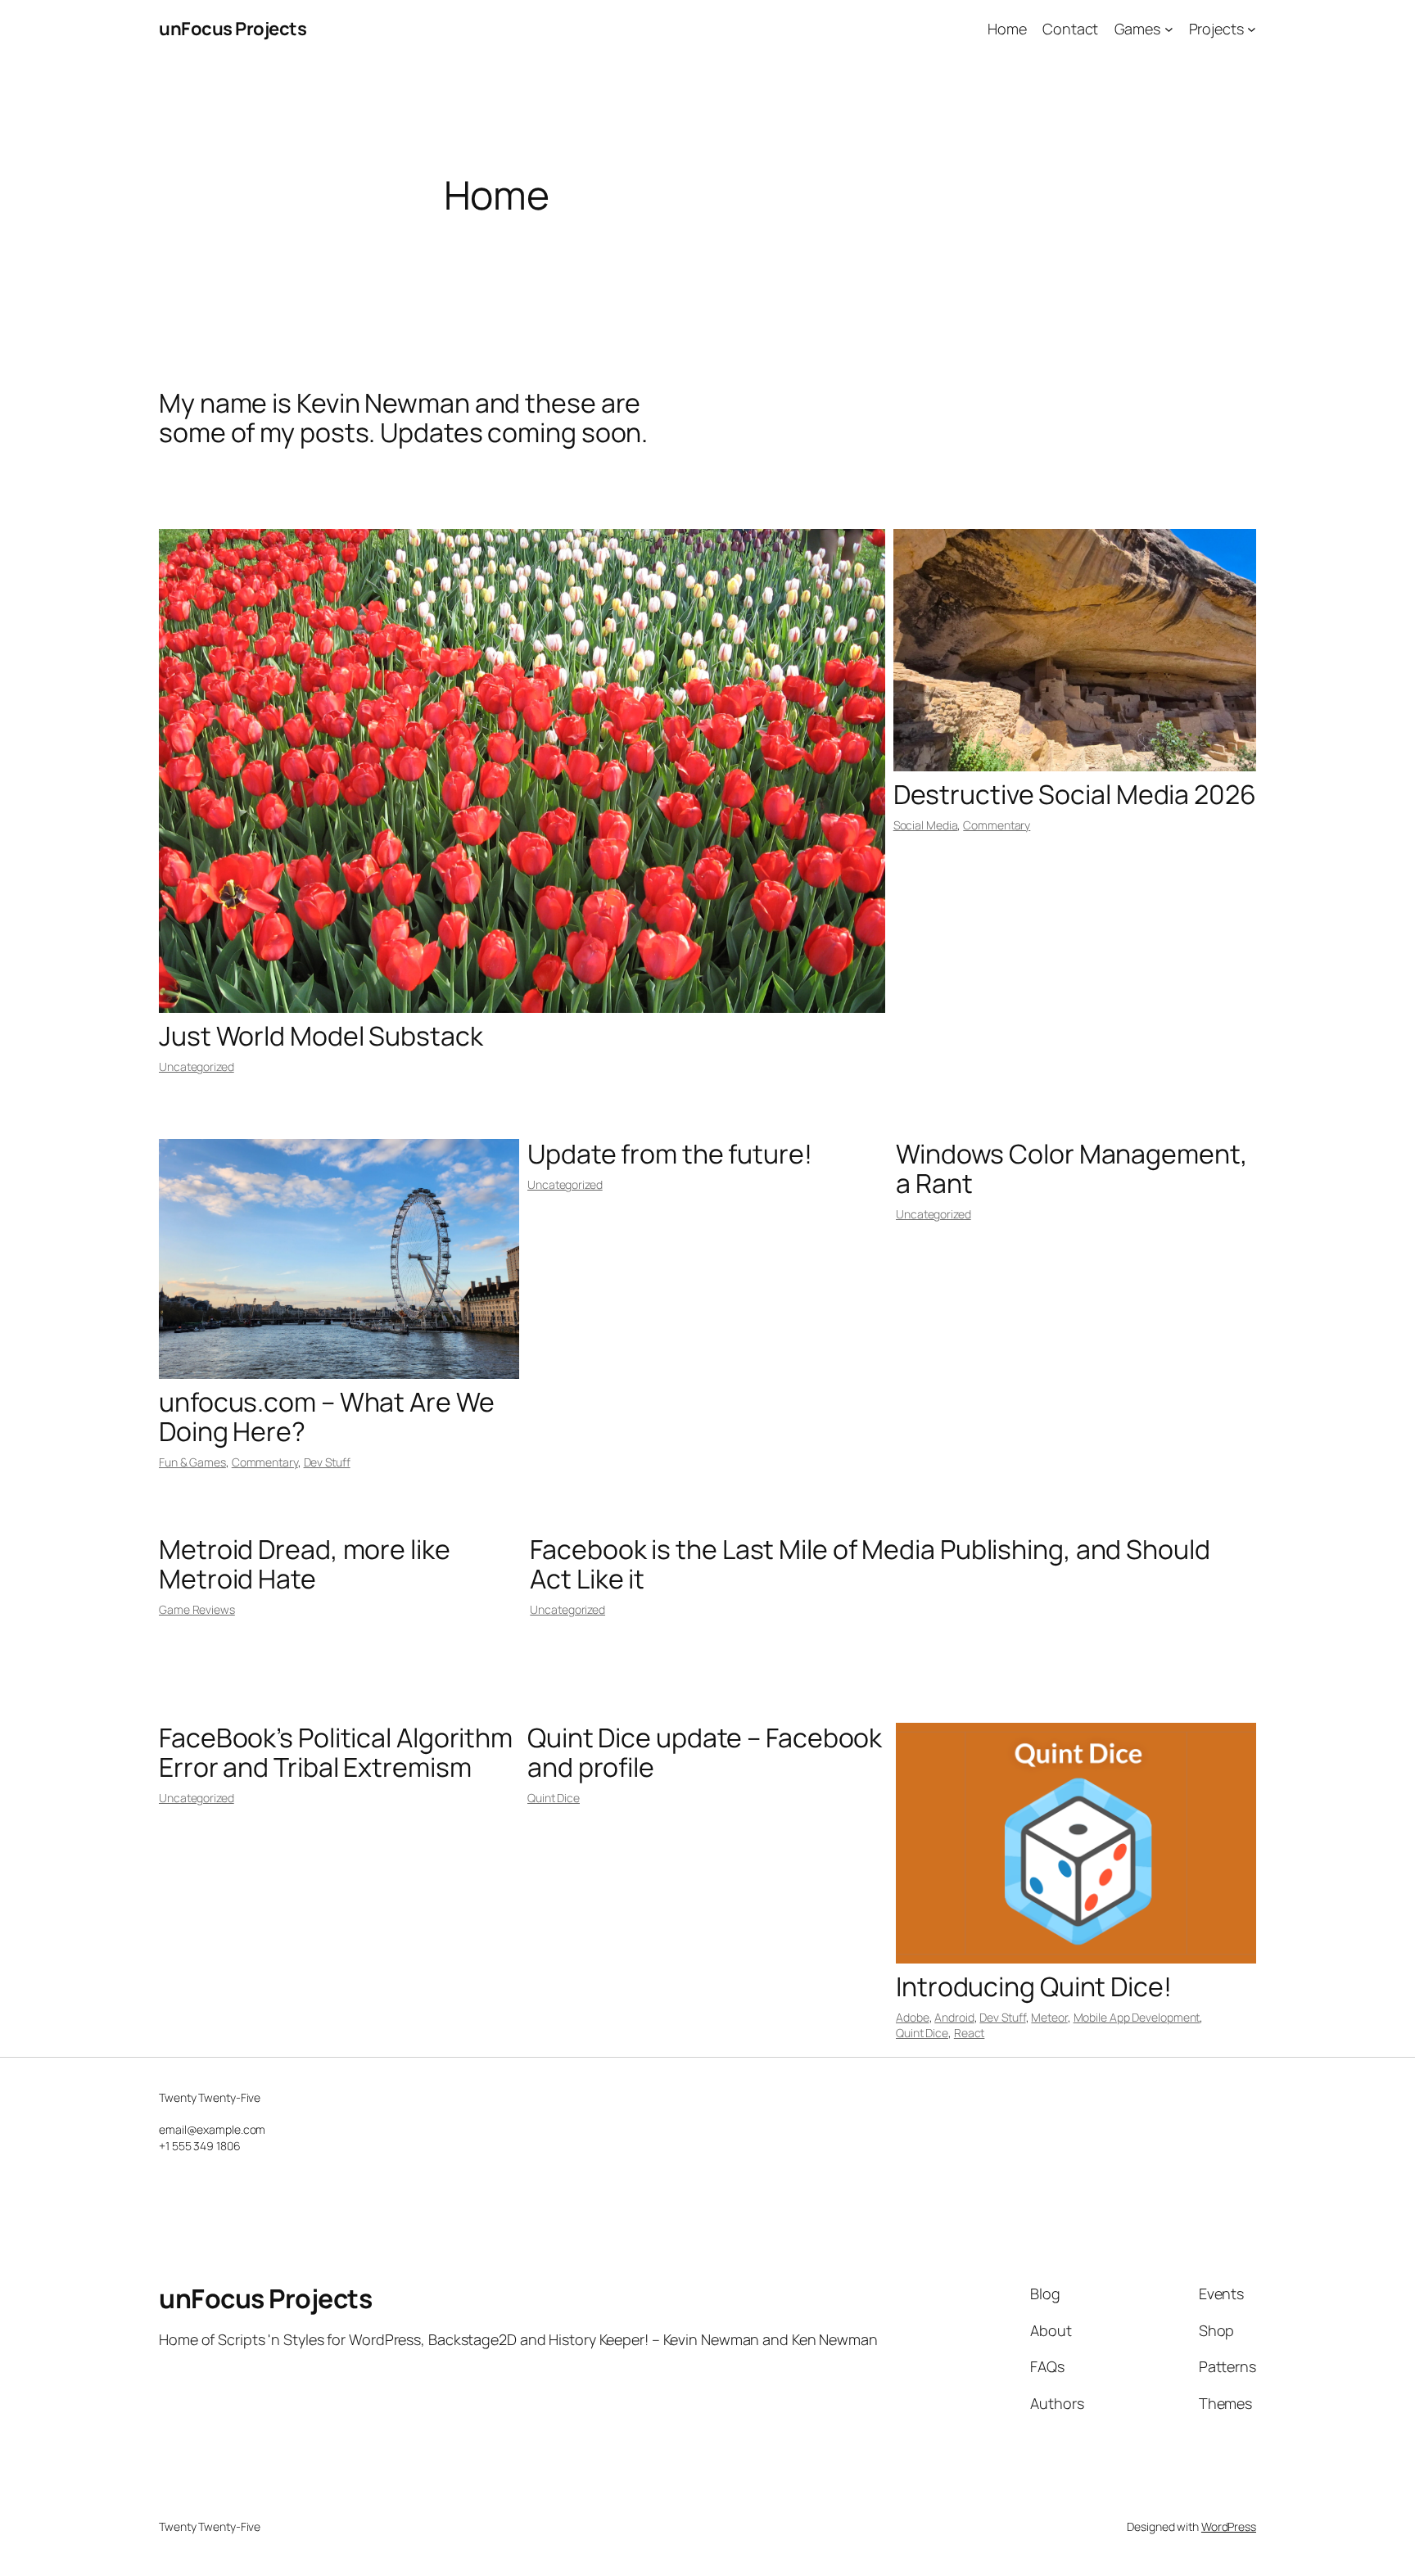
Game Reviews (197, 1609)
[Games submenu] (1169, 29)
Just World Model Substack (321, 1036)
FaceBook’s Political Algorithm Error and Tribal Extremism (336, 1752)
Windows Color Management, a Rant (1072, 1168)
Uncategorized (197, 1067)
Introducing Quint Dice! (1034, 1986)
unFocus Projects (233, 29)
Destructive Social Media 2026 (1075, 794)
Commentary (997, 825)
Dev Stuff (327, 1462)
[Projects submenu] (1252, 29)
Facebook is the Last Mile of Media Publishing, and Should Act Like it (870, 1564)
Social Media (926, 825)
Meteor (1049, 2017)
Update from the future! (670, 1154)
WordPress (1229, 2526)
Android (954, 2017)
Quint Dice (554, 1798)
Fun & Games (192, 1462)
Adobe (913, 2017)
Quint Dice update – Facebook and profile (705, 1752)
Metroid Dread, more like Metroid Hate (305, 1564)
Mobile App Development (1137, 2017)
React (970, 2033)
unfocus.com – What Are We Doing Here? (327, 1417)
